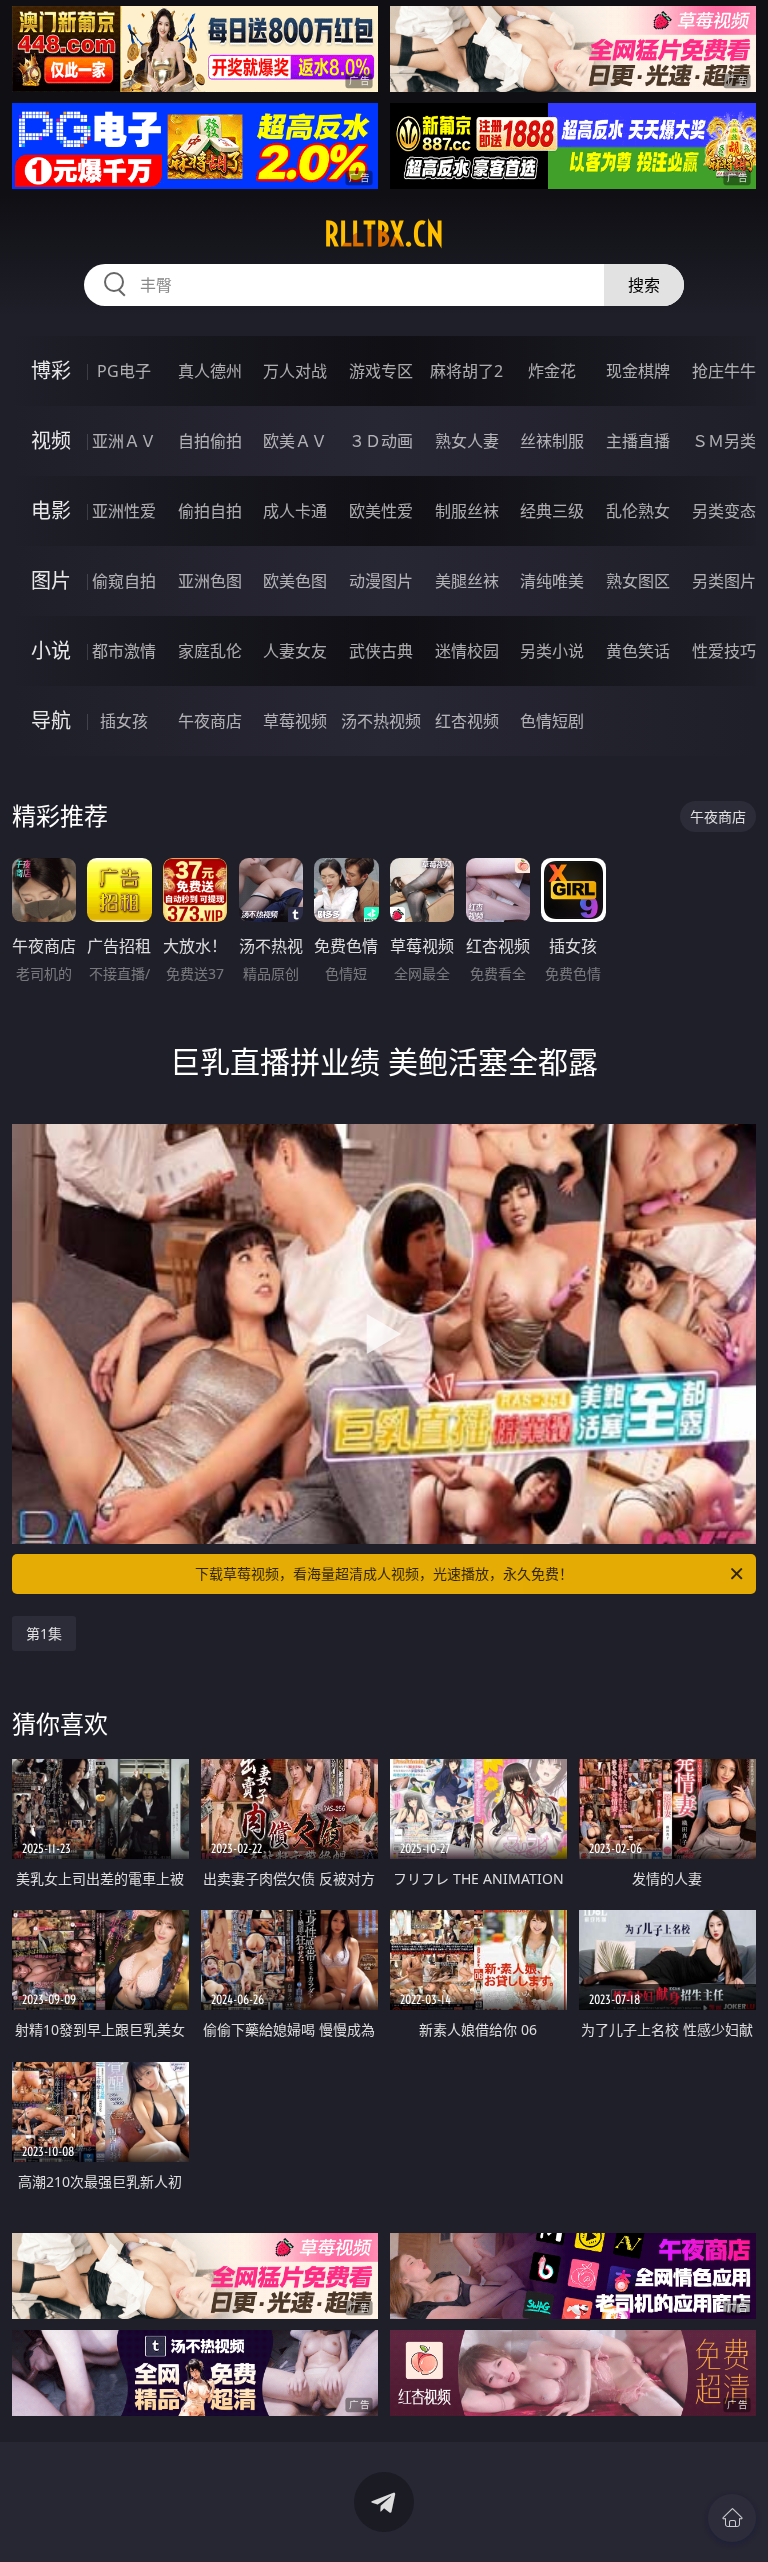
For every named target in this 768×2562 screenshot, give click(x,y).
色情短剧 (552, 721)
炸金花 (552, 371)
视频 (51, 440)
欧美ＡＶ (295, 441)
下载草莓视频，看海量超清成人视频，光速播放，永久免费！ (384, 1573)
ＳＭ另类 (724, 441)
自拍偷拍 (210, 441)
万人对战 (295, 371)
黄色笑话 (638, 651)
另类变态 (724, 511)
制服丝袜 (467, 511)
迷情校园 (467, 651)
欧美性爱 (381, 511)
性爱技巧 (724, 651)
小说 (51, 650)
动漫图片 (381, 581)
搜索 (644, 285)
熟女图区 (638, 581)
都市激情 (124, 651)
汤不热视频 (381, 721)
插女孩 (124, 721)
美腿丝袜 (467, 581)
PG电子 (124, 371)
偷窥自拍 (124, 581)
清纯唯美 (552, 581)
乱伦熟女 (638, 511)
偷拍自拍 (210, 511)
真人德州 (210, 371)
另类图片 (724, 581)
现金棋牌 (638, 371)
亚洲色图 (210, 581)
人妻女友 (295, 651)
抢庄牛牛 (724, 371)
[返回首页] (732, 2518)
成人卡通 (295, 511)
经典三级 (552, 511)
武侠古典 (381, 651)
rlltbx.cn (384, 234)
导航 (51, 720)
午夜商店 (210, 721)
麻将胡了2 (466, 371)
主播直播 (638, 441)
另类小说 (552, 651)
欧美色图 (295, 581)
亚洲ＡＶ (124, 441)
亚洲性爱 (124, 511)
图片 (51, 580)
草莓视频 (295, 721)
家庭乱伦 (210, 651)
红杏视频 (467, 721)
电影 (51, 510)
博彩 (51, 370)
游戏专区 (381, 371)
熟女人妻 (467, 441)
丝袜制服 (552, 441)
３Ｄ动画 (381, 441)
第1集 (44, 1633)
